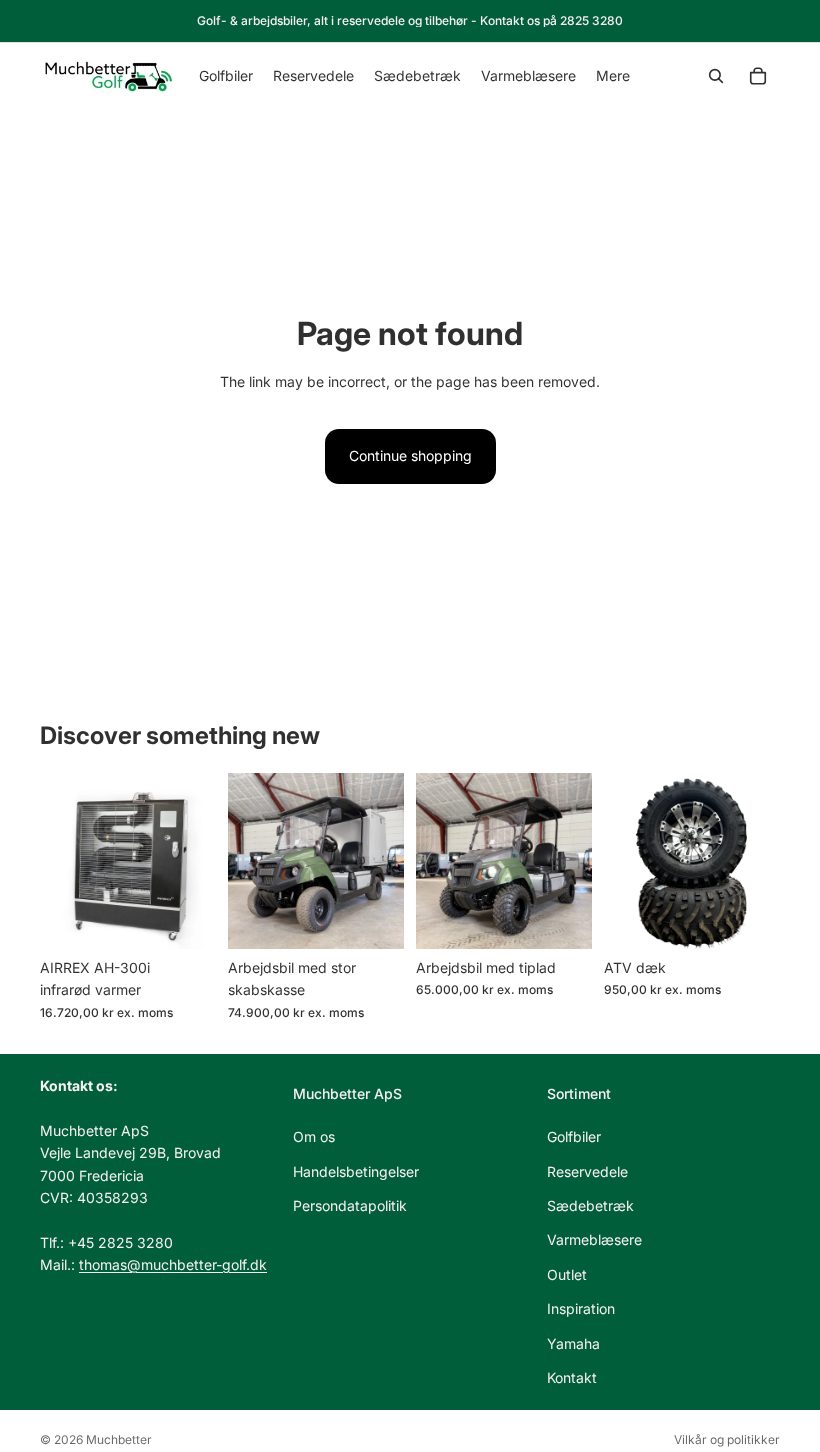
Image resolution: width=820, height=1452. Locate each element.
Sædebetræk (590, 1205)
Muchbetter (119, 1439)
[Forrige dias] (62, 861)
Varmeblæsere (594, 1239)
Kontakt (572, 1377)
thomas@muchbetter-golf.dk (173, 1264)
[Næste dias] (194, 861)
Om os (314, 1136)
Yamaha (573, 1342)
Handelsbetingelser (356, 1170)
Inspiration (581, 1308)
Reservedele (587, 1170)
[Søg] (716, 76)
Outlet (567, 1273)
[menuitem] (613, 76)
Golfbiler (574, 1136)
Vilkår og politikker (727, 1439)
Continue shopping (410, 455)
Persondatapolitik (350, 1205)
